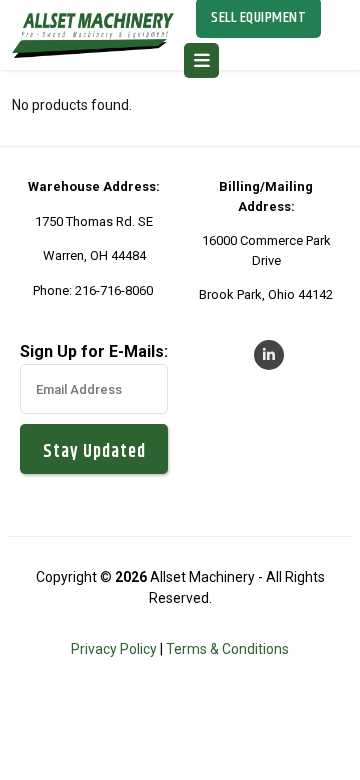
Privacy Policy (114, 649)
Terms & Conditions (227, 649)
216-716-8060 (114, 290)
